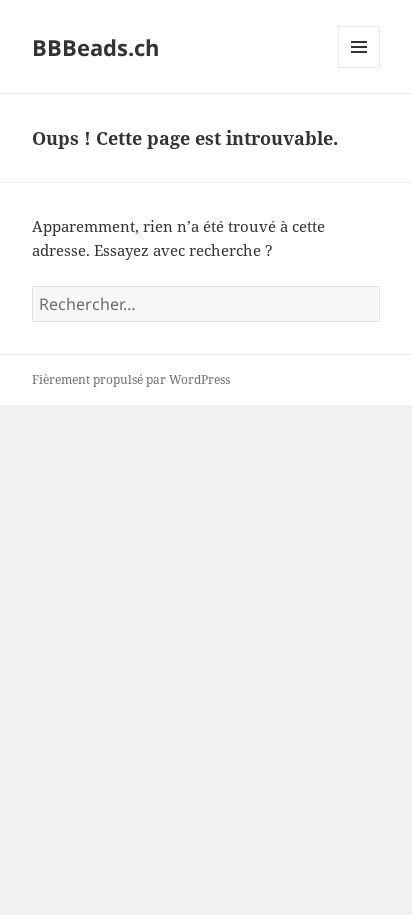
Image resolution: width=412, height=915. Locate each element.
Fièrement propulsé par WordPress (131, 379)
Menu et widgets (359, 67)
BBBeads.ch (95, 47)
